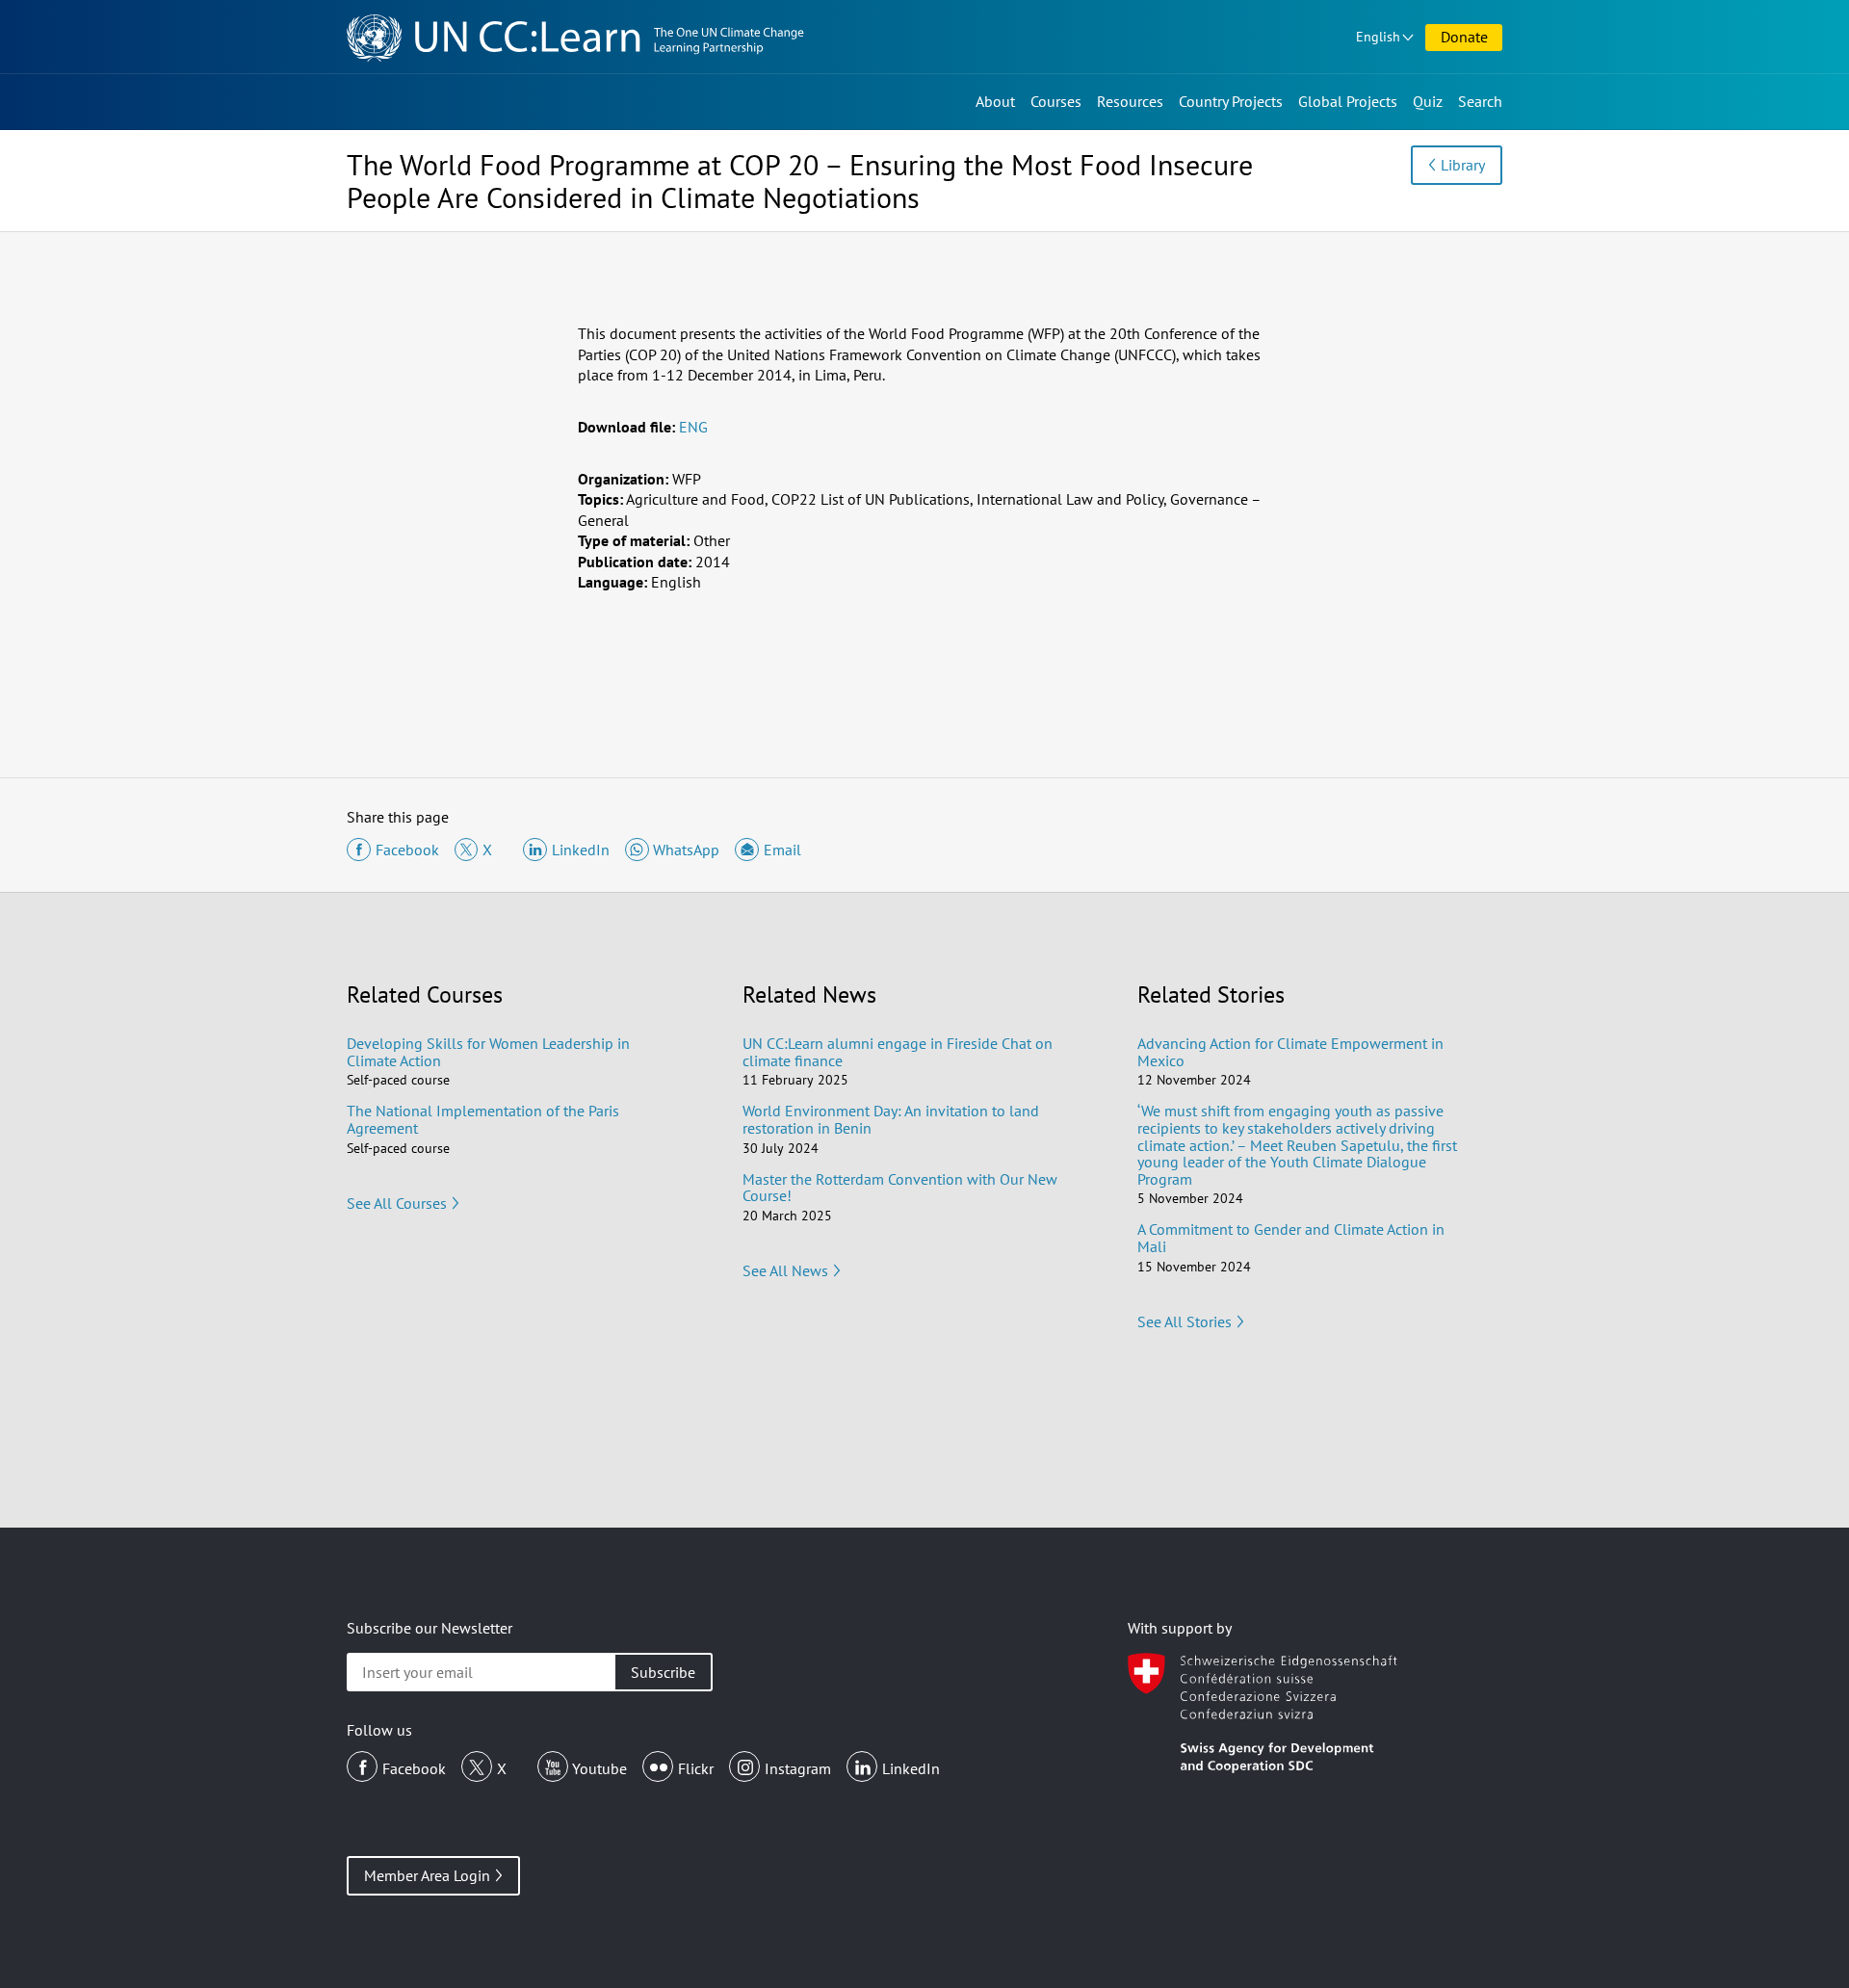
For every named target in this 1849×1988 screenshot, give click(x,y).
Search (1480, 101)
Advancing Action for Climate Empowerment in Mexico (1290, 1052)
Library (1463, 165)
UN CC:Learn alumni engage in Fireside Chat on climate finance (898, 1052)
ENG (693, 427)
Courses (1056, 101)
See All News (785, 1270)
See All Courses (397, 1203)
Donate (1464, 37)
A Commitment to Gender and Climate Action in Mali (1291, 1238)
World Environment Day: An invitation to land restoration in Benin (891, 1119)
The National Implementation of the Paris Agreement (483, 1119)
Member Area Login (427, 1875)
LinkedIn (911, 1768)
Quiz (1428, 101)
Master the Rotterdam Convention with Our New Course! (900, 1188)
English (1378, 37)
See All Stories (1185, 1321)
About (995, 101)
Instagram (798, 1768)
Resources (1130, 101)
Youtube (599, 1768)
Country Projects (1231, 101)
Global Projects (1348, 101)
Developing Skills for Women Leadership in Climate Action (488, 1052)
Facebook (414, 1768)
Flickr (696, 1768)
